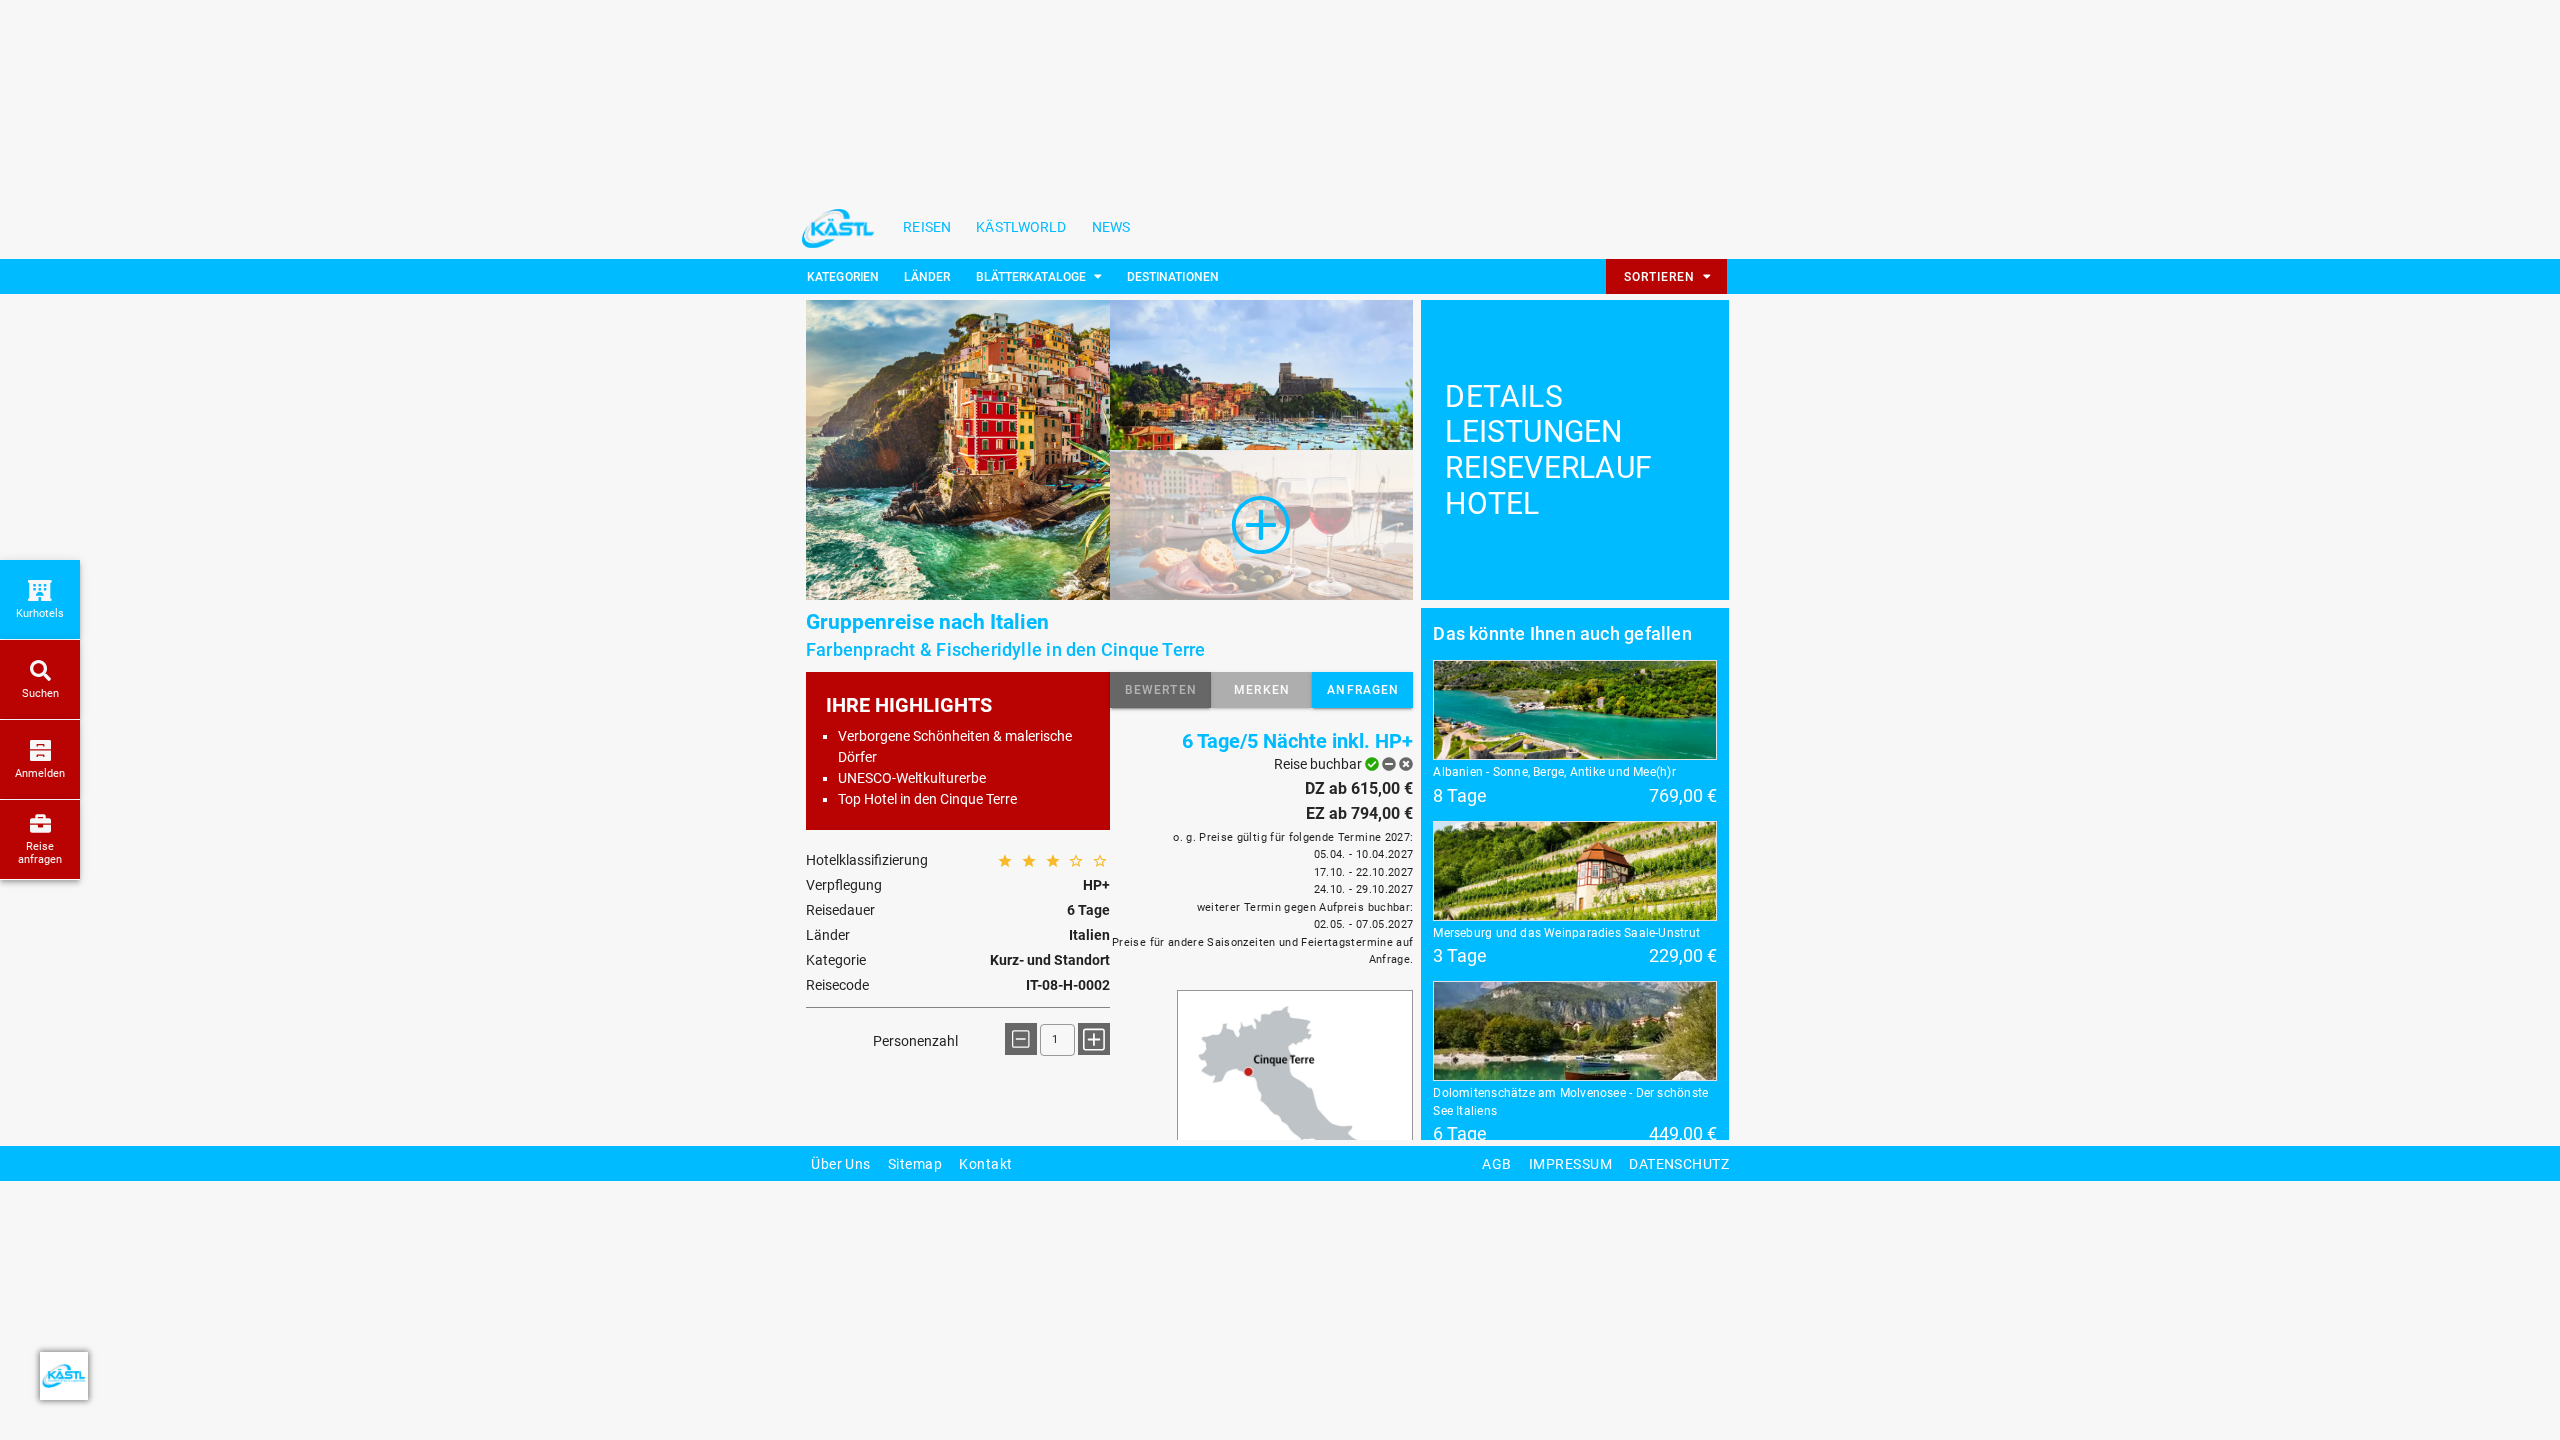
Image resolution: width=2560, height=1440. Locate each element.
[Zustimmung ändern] (64, 1376)
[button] (1160, 690)
